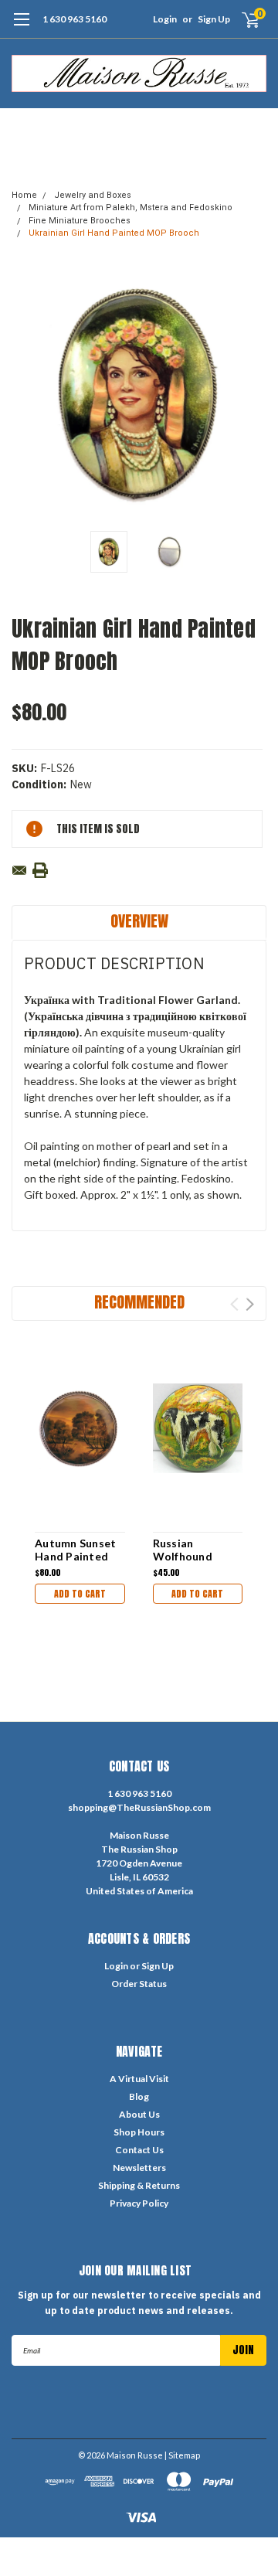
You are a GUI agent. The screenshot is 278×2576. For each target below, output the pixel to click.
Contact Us (139, 2150)
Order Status (139, 1984)
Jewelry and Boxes (93, 195)
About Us (139, 2114)
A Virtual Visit (139, 2079)
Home (24, 195)
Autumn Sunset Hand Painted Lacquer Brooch (76, 1557)
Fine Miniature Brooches (80, 221)
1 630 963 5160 (75, 19)
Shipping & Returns (139, 2185)
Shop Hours (139, 2132)
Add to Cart (80, 1594)
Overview (139, 921)
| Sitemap (182, 2455)
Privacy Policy (139, 2203)
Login (165, 19)
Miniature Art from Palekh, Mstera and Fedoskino (131, 208)
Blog (139, 2096)
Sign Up (214, 19)
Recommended (139, 1302)
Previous (27, 395)
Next (251, 395)
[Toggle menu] (21, 27)
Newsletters (139, 2168)
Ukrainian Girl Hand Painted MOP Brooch (114, 233)
